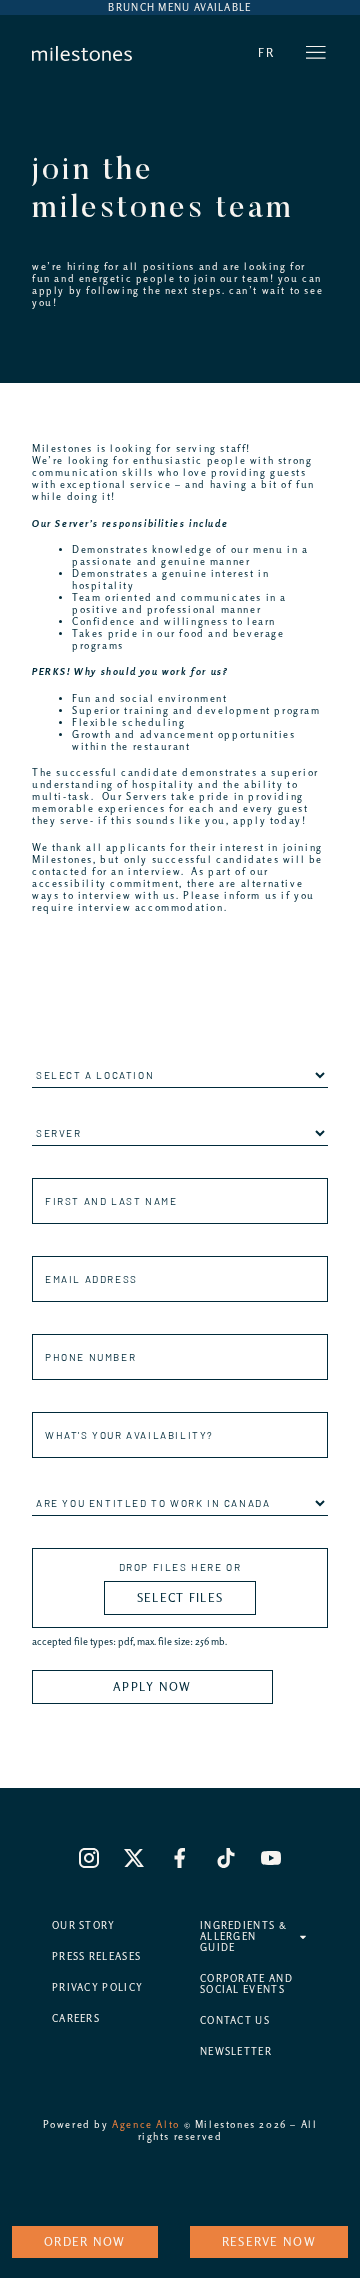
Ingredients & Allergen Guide (243, 1936)
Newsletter (236, 2051)
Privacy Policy (97, 1987)
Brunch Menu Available (179, 7)
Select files (180, 1598)
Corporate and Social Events (246, 1984)
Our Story (84, 1925)
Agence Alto (146, 2124)
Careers (76, 2018)
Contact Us (235, 2020)
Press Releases (96, 1956)
